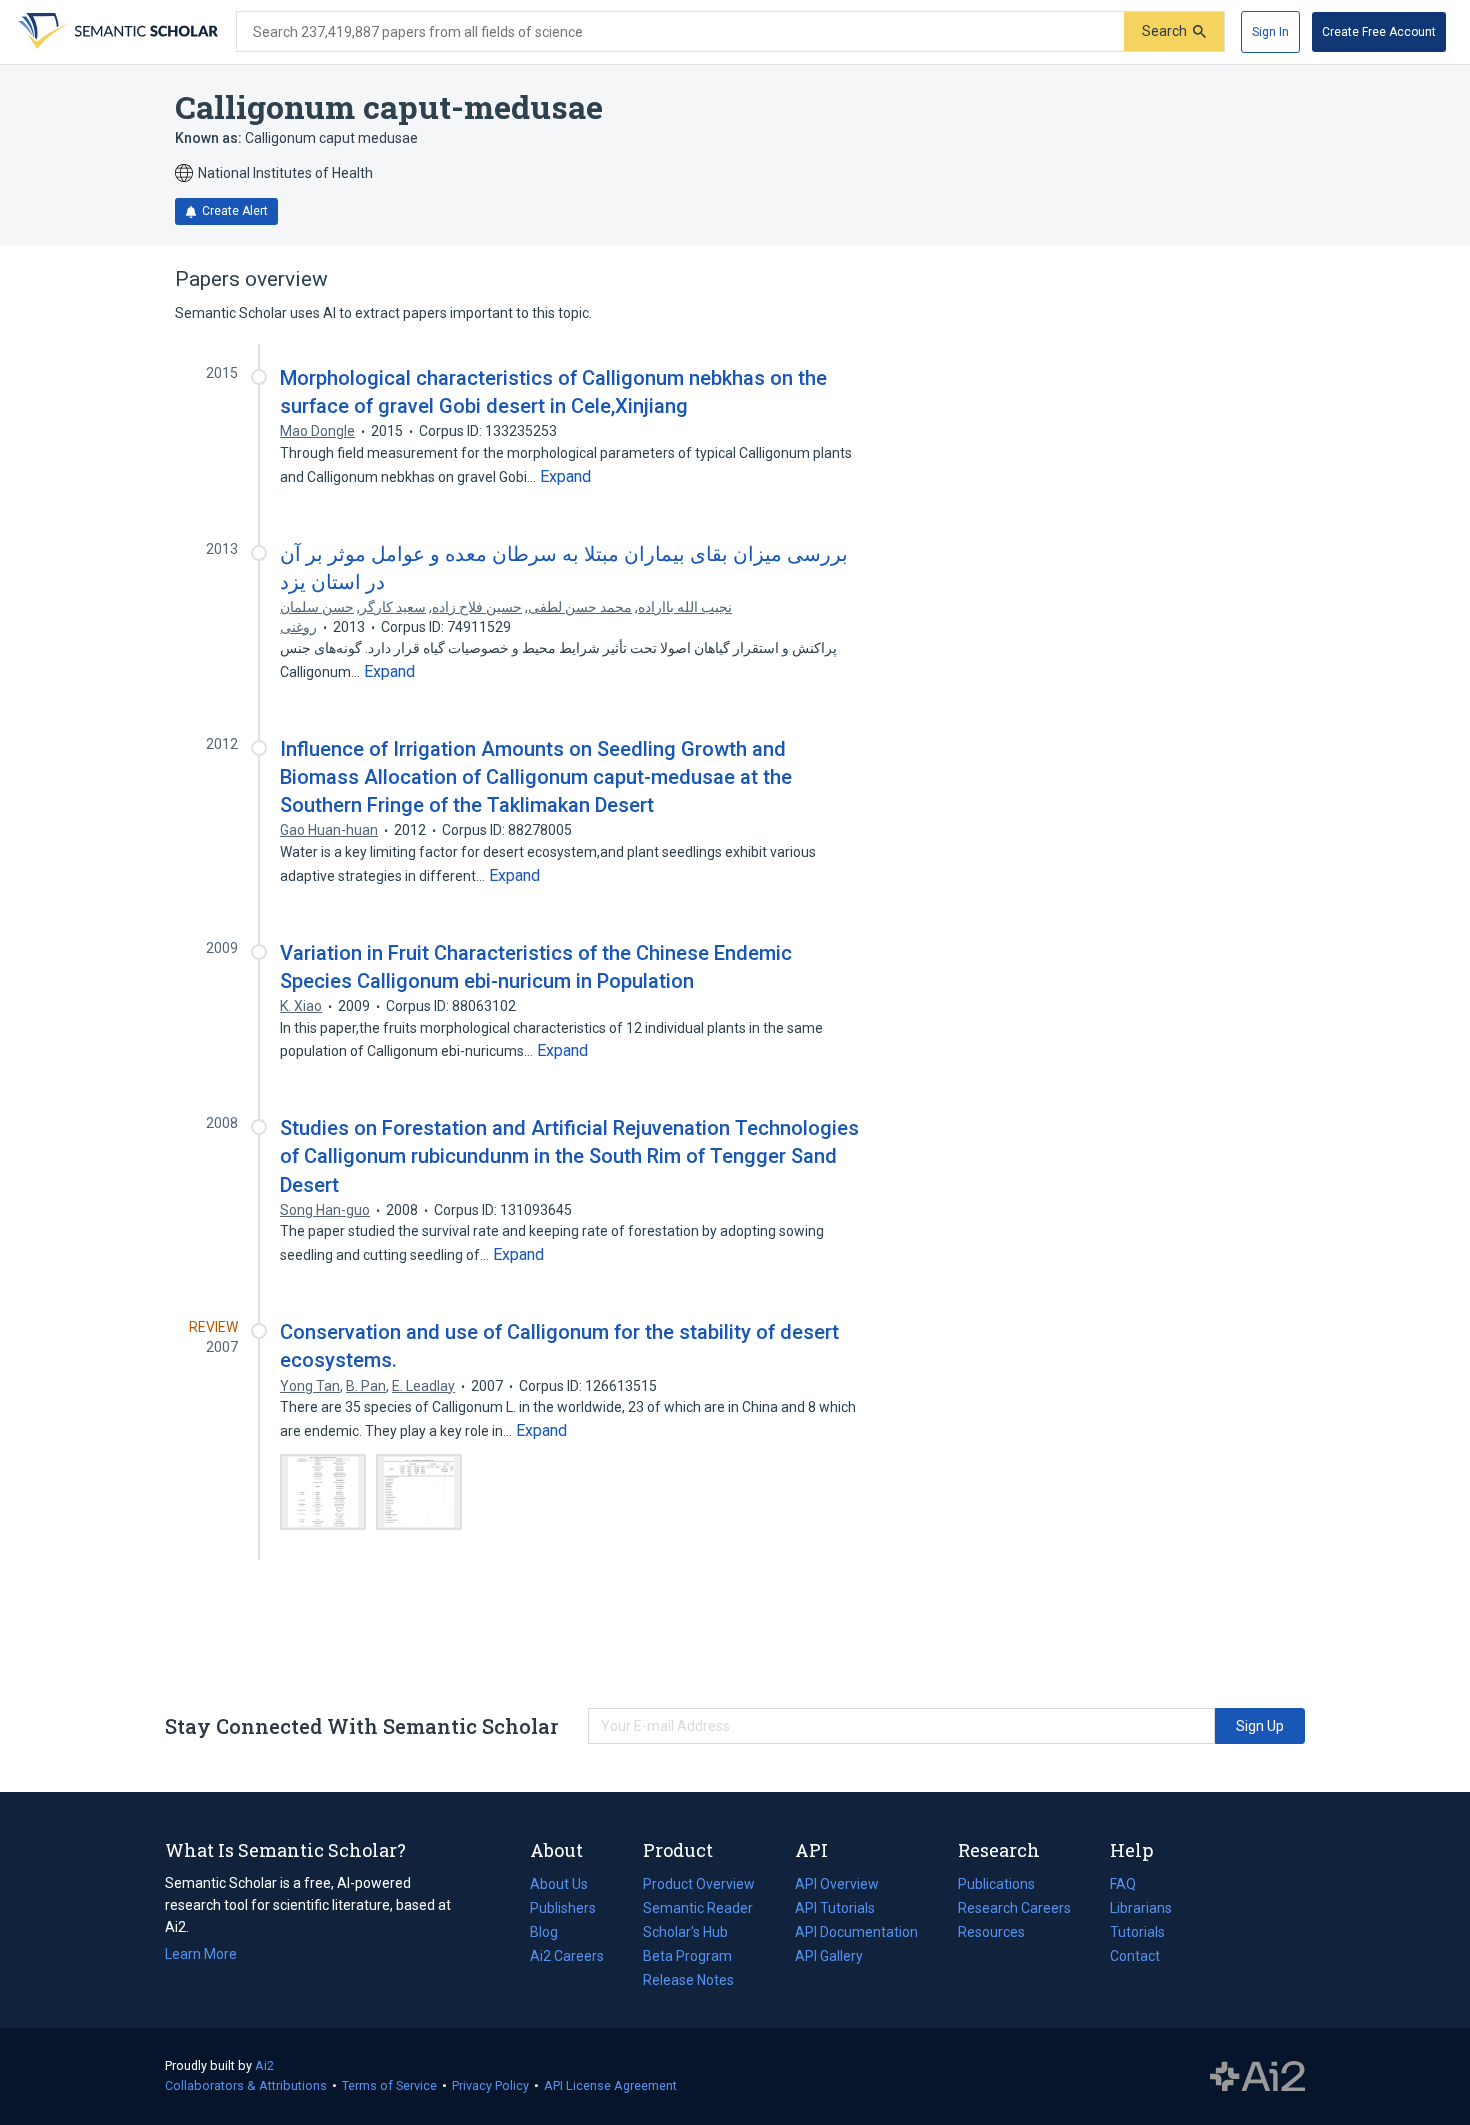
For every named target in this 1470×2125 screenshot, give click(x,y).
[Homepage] (116, 32)
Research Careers (1014, 1910)
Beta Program (687, 1956)
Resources (991, 1934)
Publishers (563, 1908)
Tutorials (1137, 1932)
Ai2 (264, 2065)
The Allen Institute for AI (1257, 2077)
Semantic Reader (698, 1908)
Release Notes (688, 1980)
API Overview (837, 1884)
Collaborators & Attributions (246, 2085)
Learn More (201, 1954)
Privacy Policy (490, 2085)
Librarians (1141, 1908)
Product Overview (699, 1884)
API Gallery (829, 1956)
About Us (559, 1884)
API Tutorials (835, 1908)
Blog (552, 1934)
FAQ (1123, 1884)
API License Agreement (610, 2085)
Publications (996, 1886)
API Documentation (856, 1934)
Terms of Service (389, 2085)
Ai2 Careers (567, 1958)
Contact (1135, 1956)
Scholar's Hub (685, 1932)
